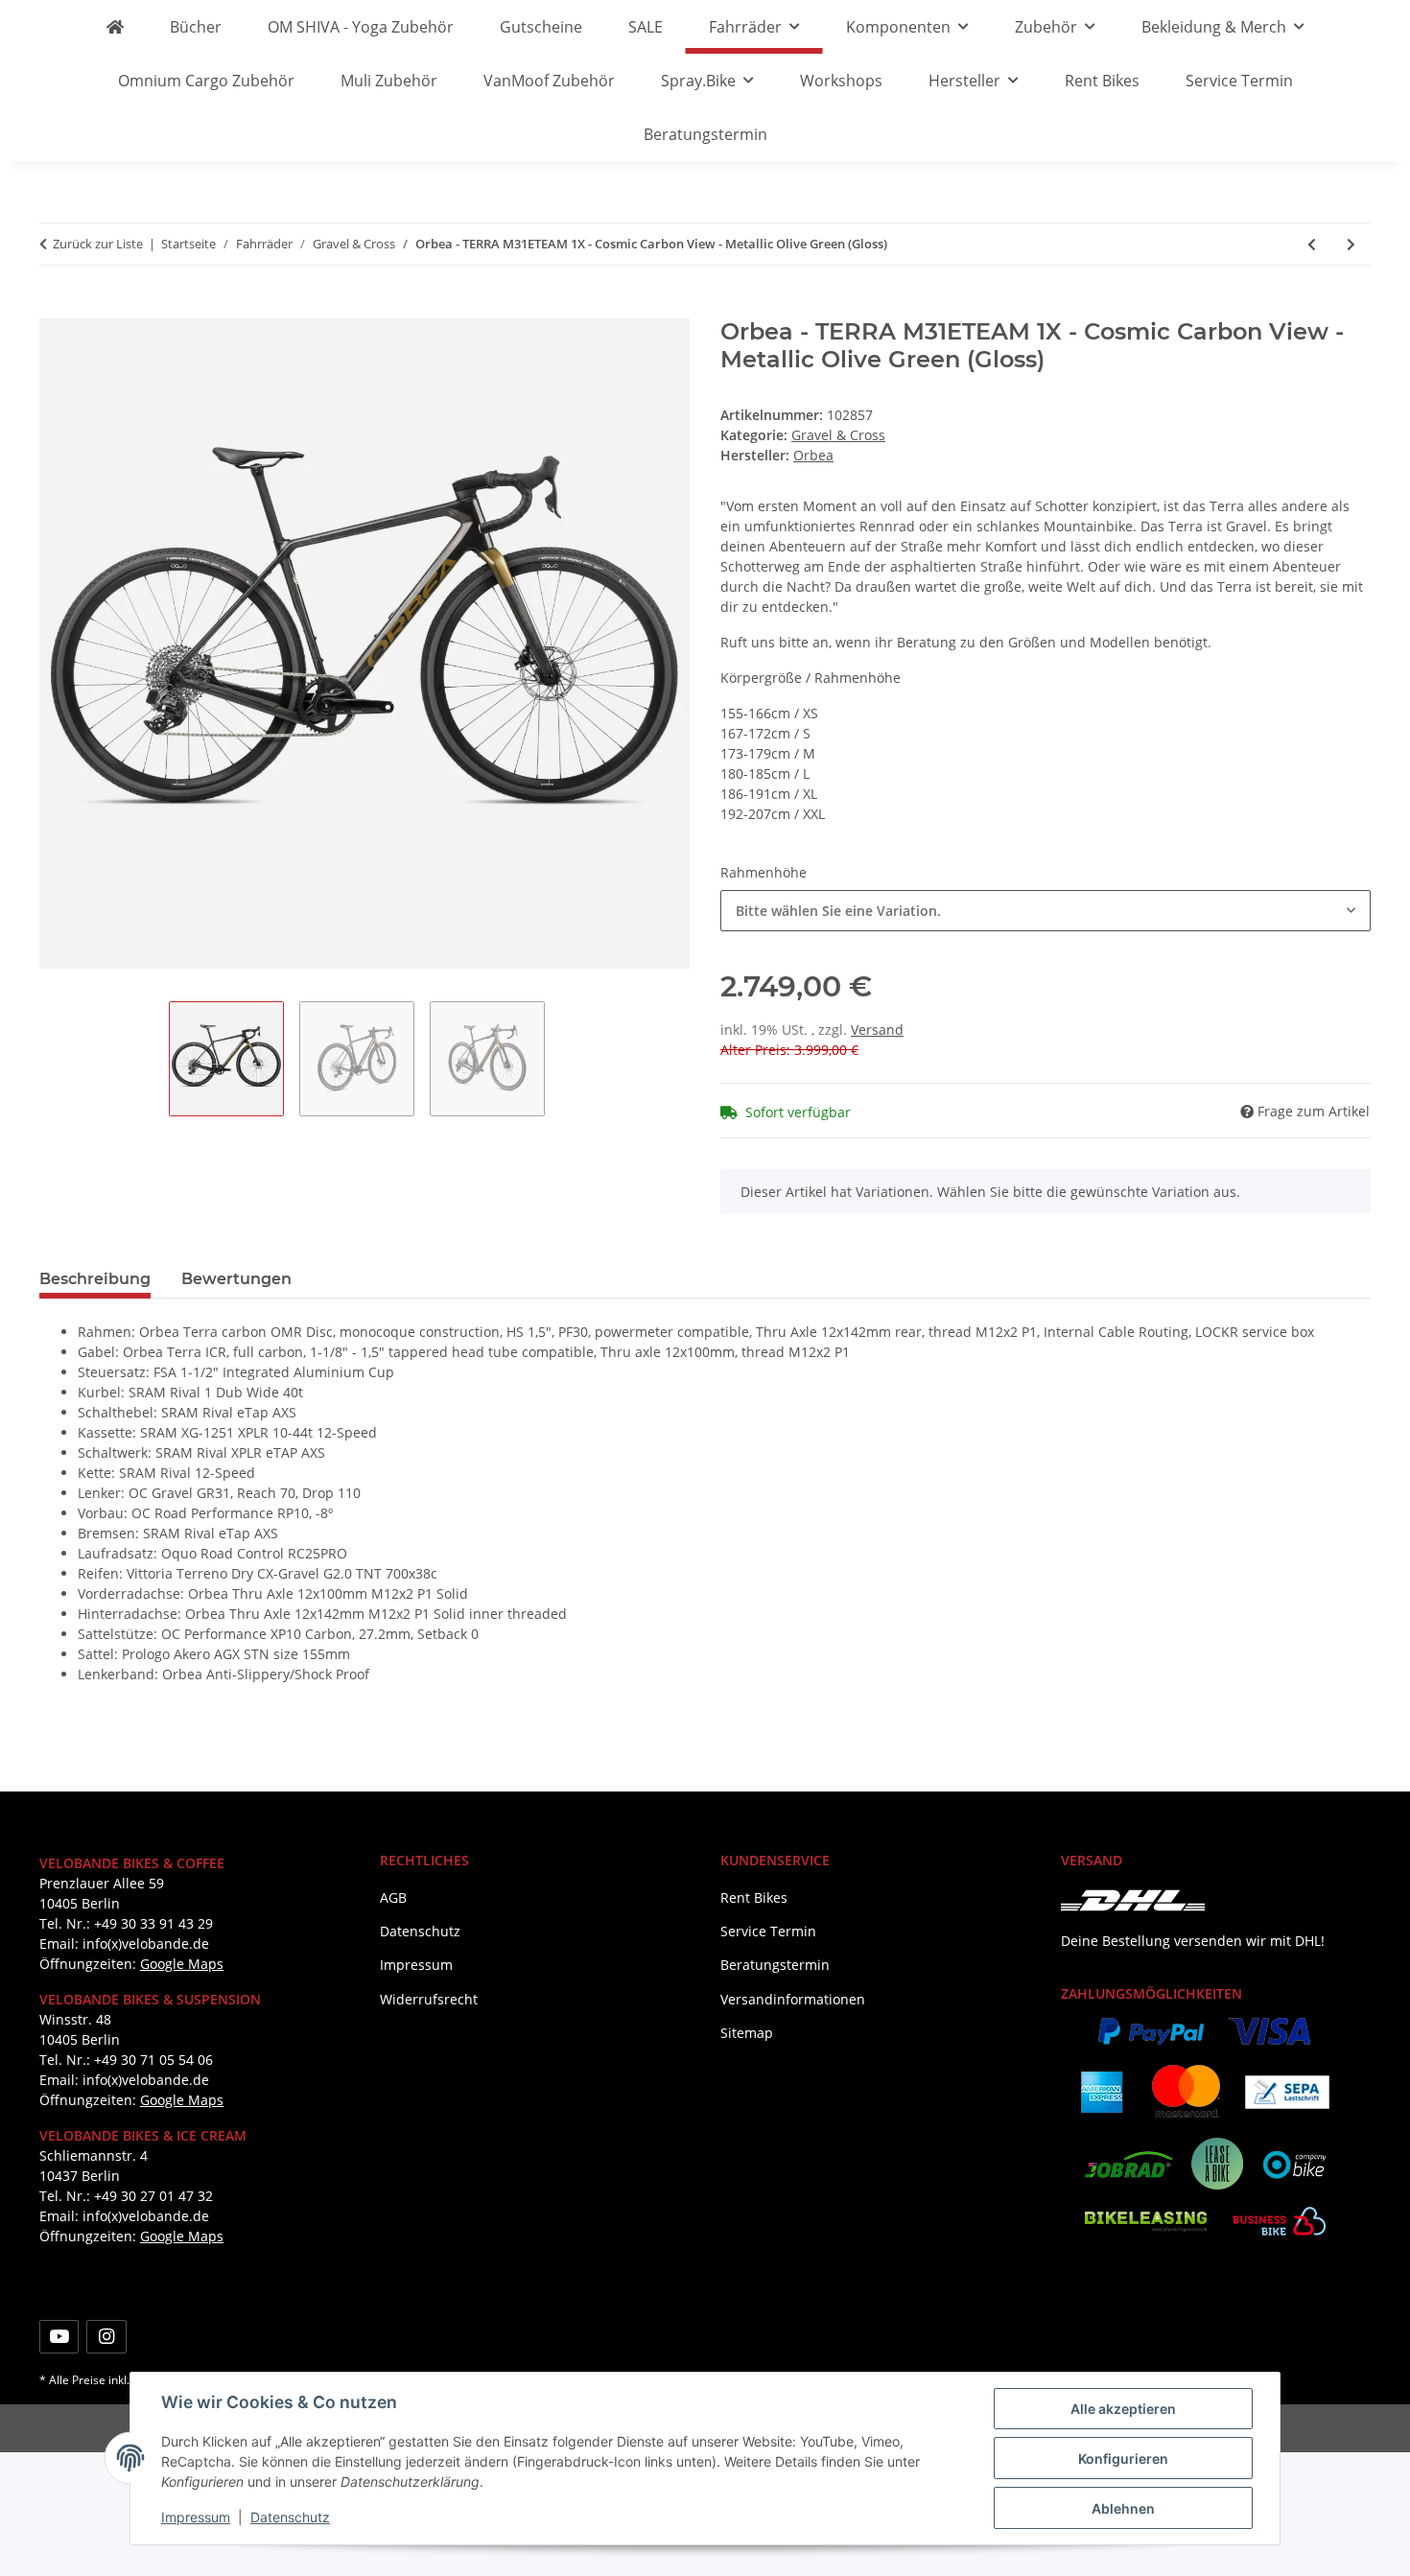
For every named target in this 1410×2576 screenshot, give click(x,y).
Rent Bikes (1102, 81)
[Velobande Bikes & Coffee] (115, 27)
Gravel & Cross (838, 435)
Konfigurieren (1123, 2459)
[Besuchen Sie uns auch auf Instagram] (106, 2337)
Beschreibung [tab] (95, 1279)
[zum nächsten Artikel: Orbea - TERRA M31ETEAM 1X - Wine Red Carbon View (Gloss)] (1351, 244)
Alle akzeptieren (1123, 2409)
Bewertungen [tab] (236, 1279)
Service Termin (1239, 81)
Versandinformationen (793, 1999)
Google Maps (182, 1964)
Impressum (196, 2517)
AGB (393, 1897)
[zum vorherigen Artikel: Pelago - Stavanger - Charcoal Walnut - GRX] (1312, 244)
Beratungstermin (705, 134)
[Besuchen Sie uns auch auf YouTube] (59, 2337)
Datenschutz (290, 2517)
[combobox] (1046, 911)
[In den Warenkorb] (55, 308)
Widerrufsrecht (429, 1999)
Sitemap (747, 2033)
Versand (877, 1030)
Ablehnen (1123, 2508)
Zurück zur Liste (98, 244)
